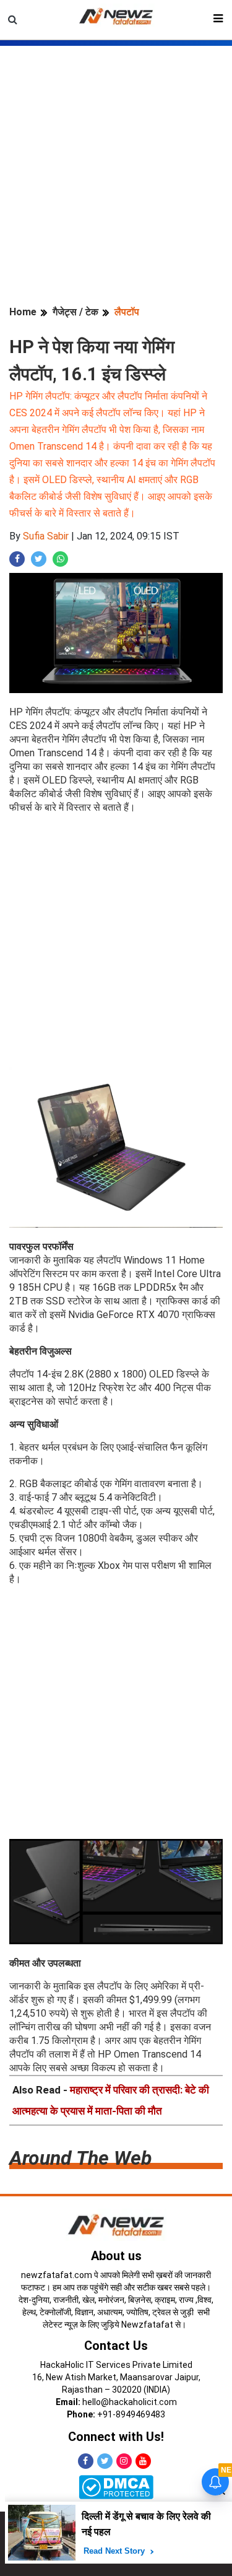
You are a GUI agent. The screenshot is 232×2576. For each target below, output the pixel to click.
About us (116, 2256)
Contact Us (116, 2346)
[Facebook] (86, 2461)
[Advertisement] (116, 162)
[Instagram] (124, 2461)
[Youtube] (143, 2461)
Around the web (80, 2158)
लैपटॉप (127, 312)
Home (23, 312)
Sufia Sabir (46, 536)
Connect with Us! (116, 2437)
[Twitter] (105, 2461)
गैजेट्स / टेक (75, 312)
